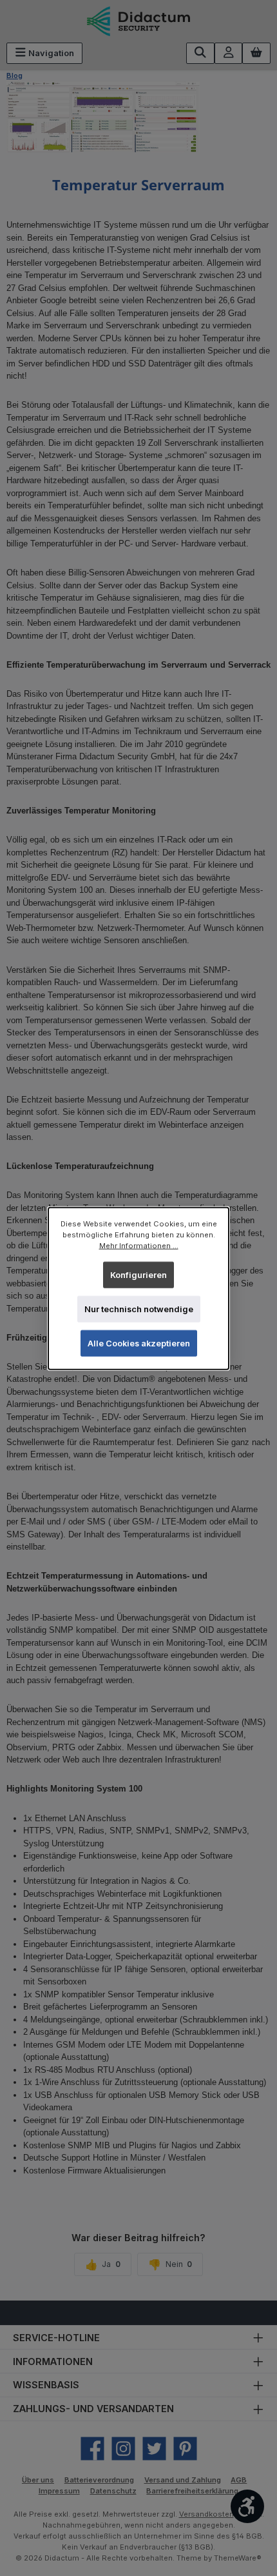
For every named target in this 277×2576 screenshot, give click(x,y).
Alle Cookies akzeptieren (139, 1343)
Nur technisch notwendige (139, 1309)
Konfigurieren (138, 1274)
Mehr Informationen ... (139, 1245)
